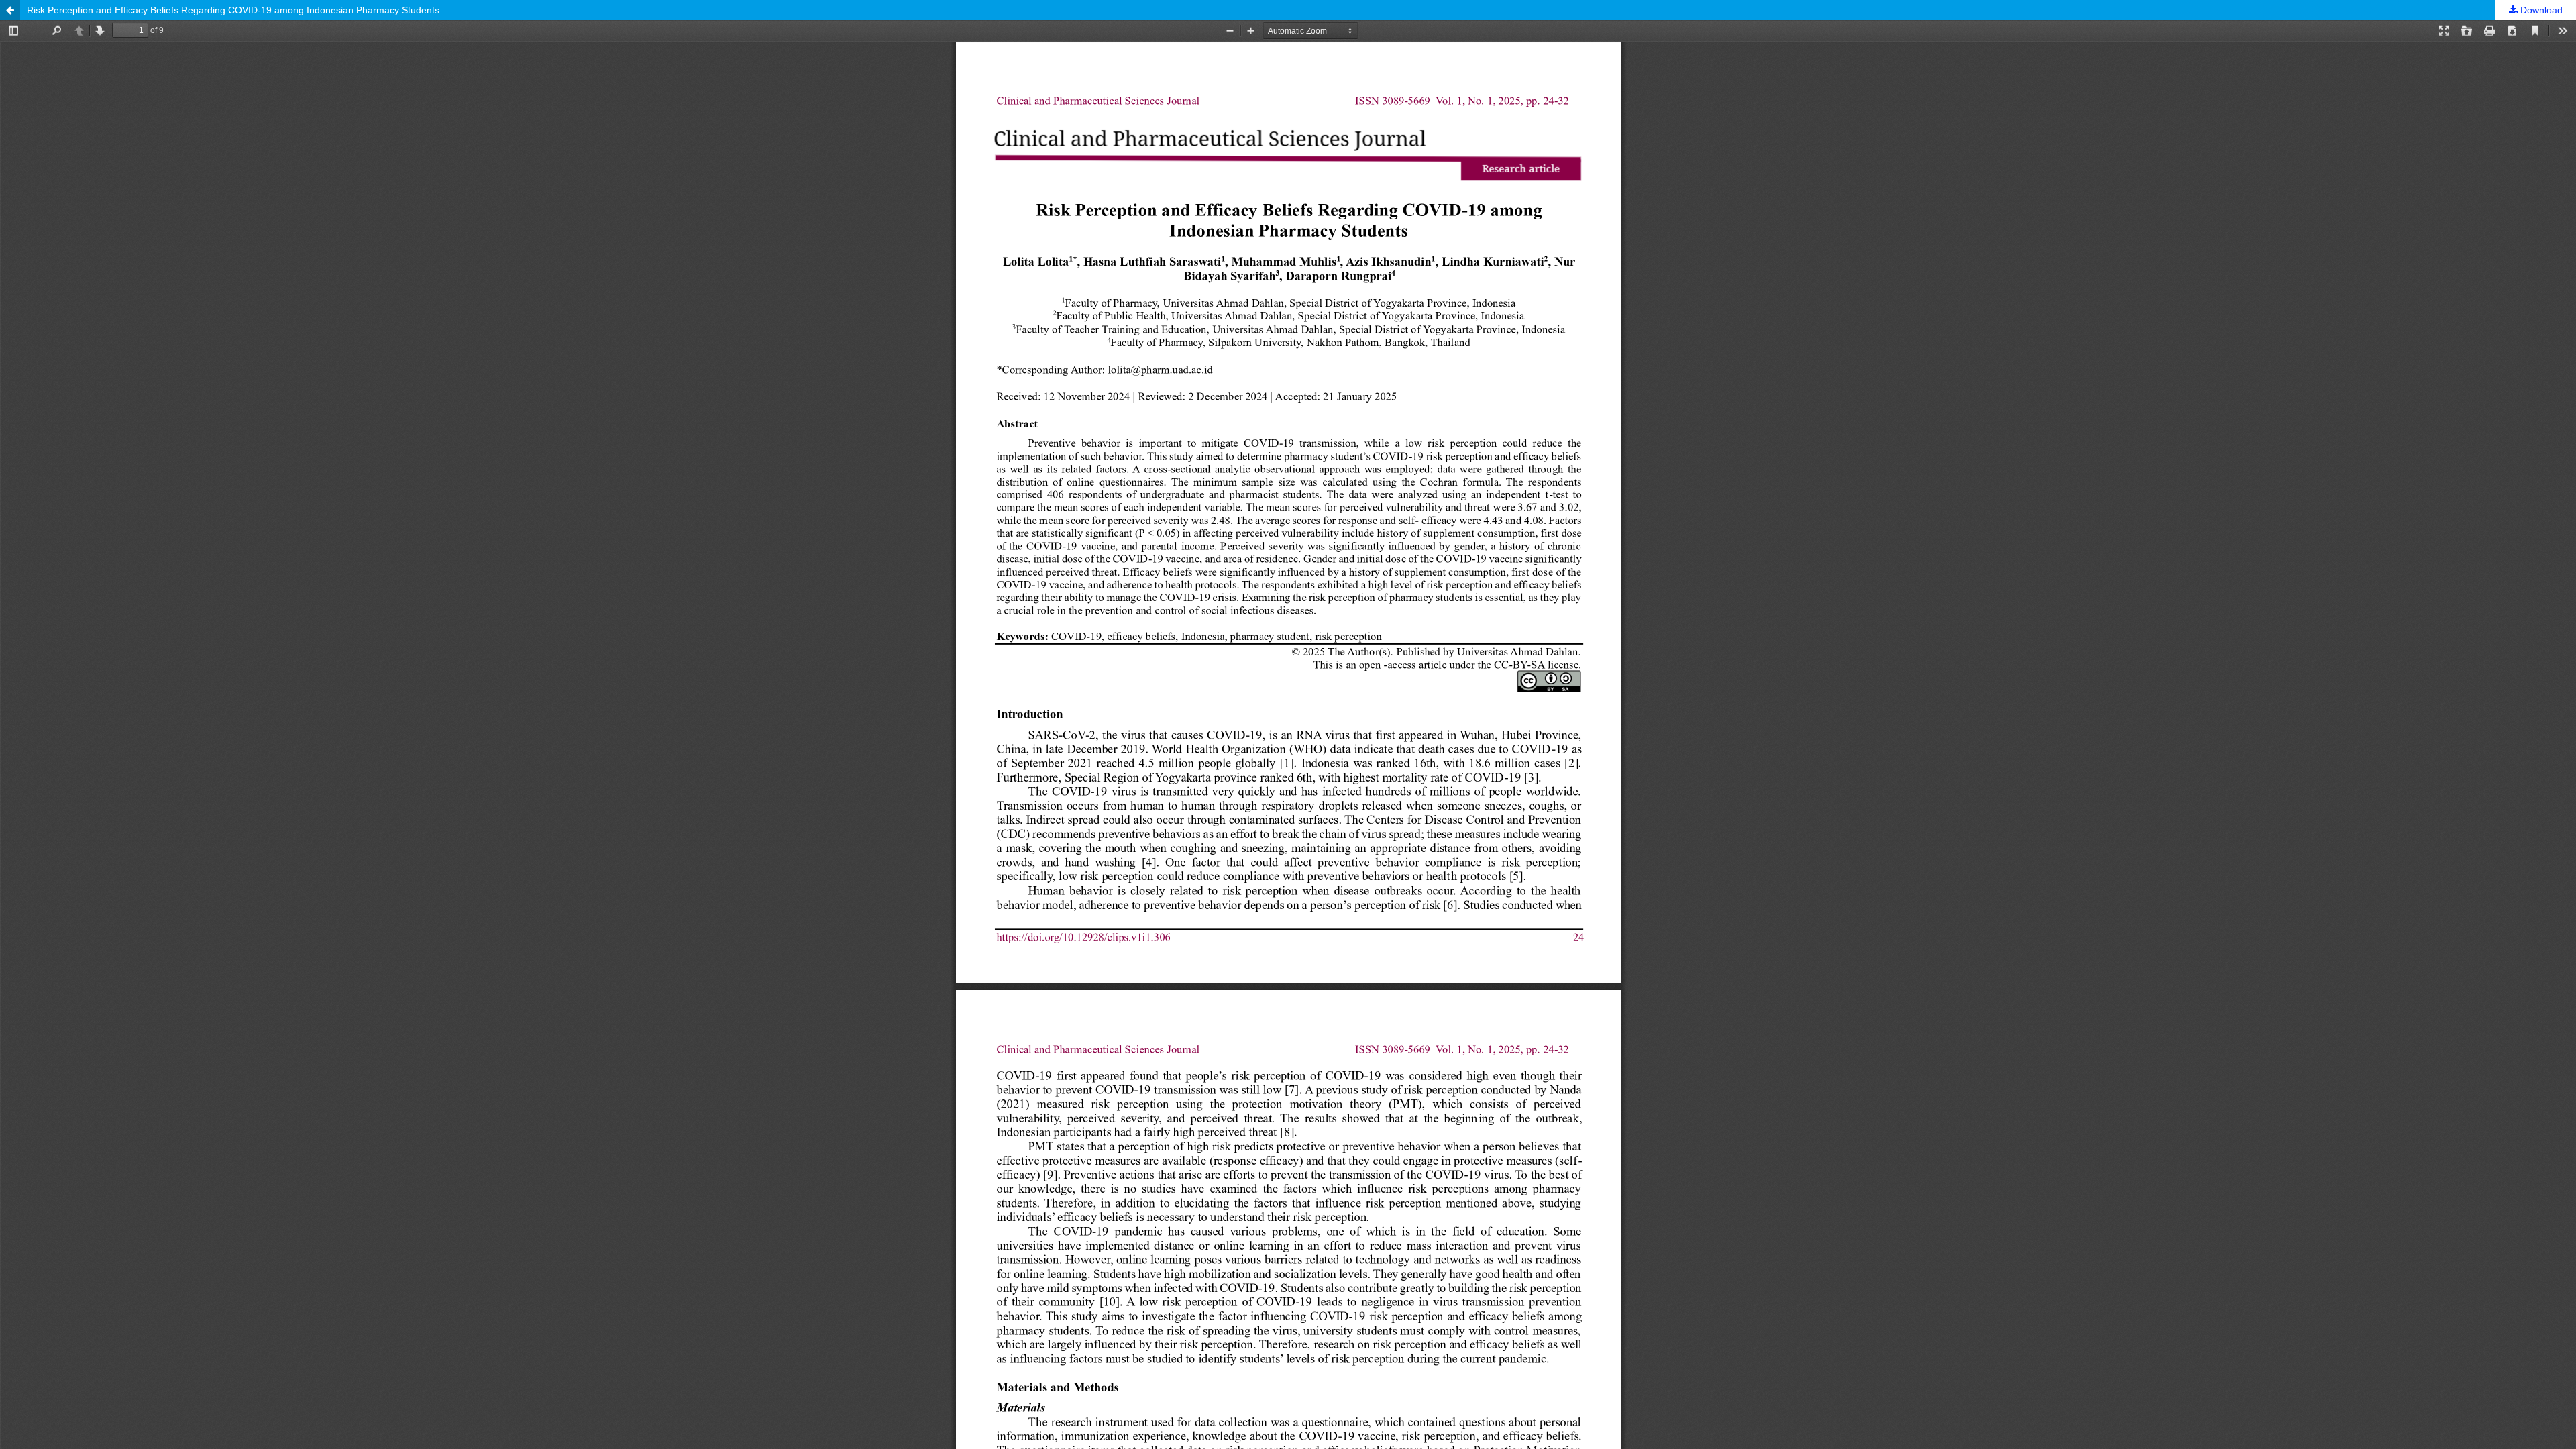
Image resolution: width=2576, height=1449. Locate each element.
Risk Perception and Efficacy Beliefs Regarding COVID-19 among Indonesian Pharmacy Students (233, 10)
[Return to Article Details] (10, 10)
